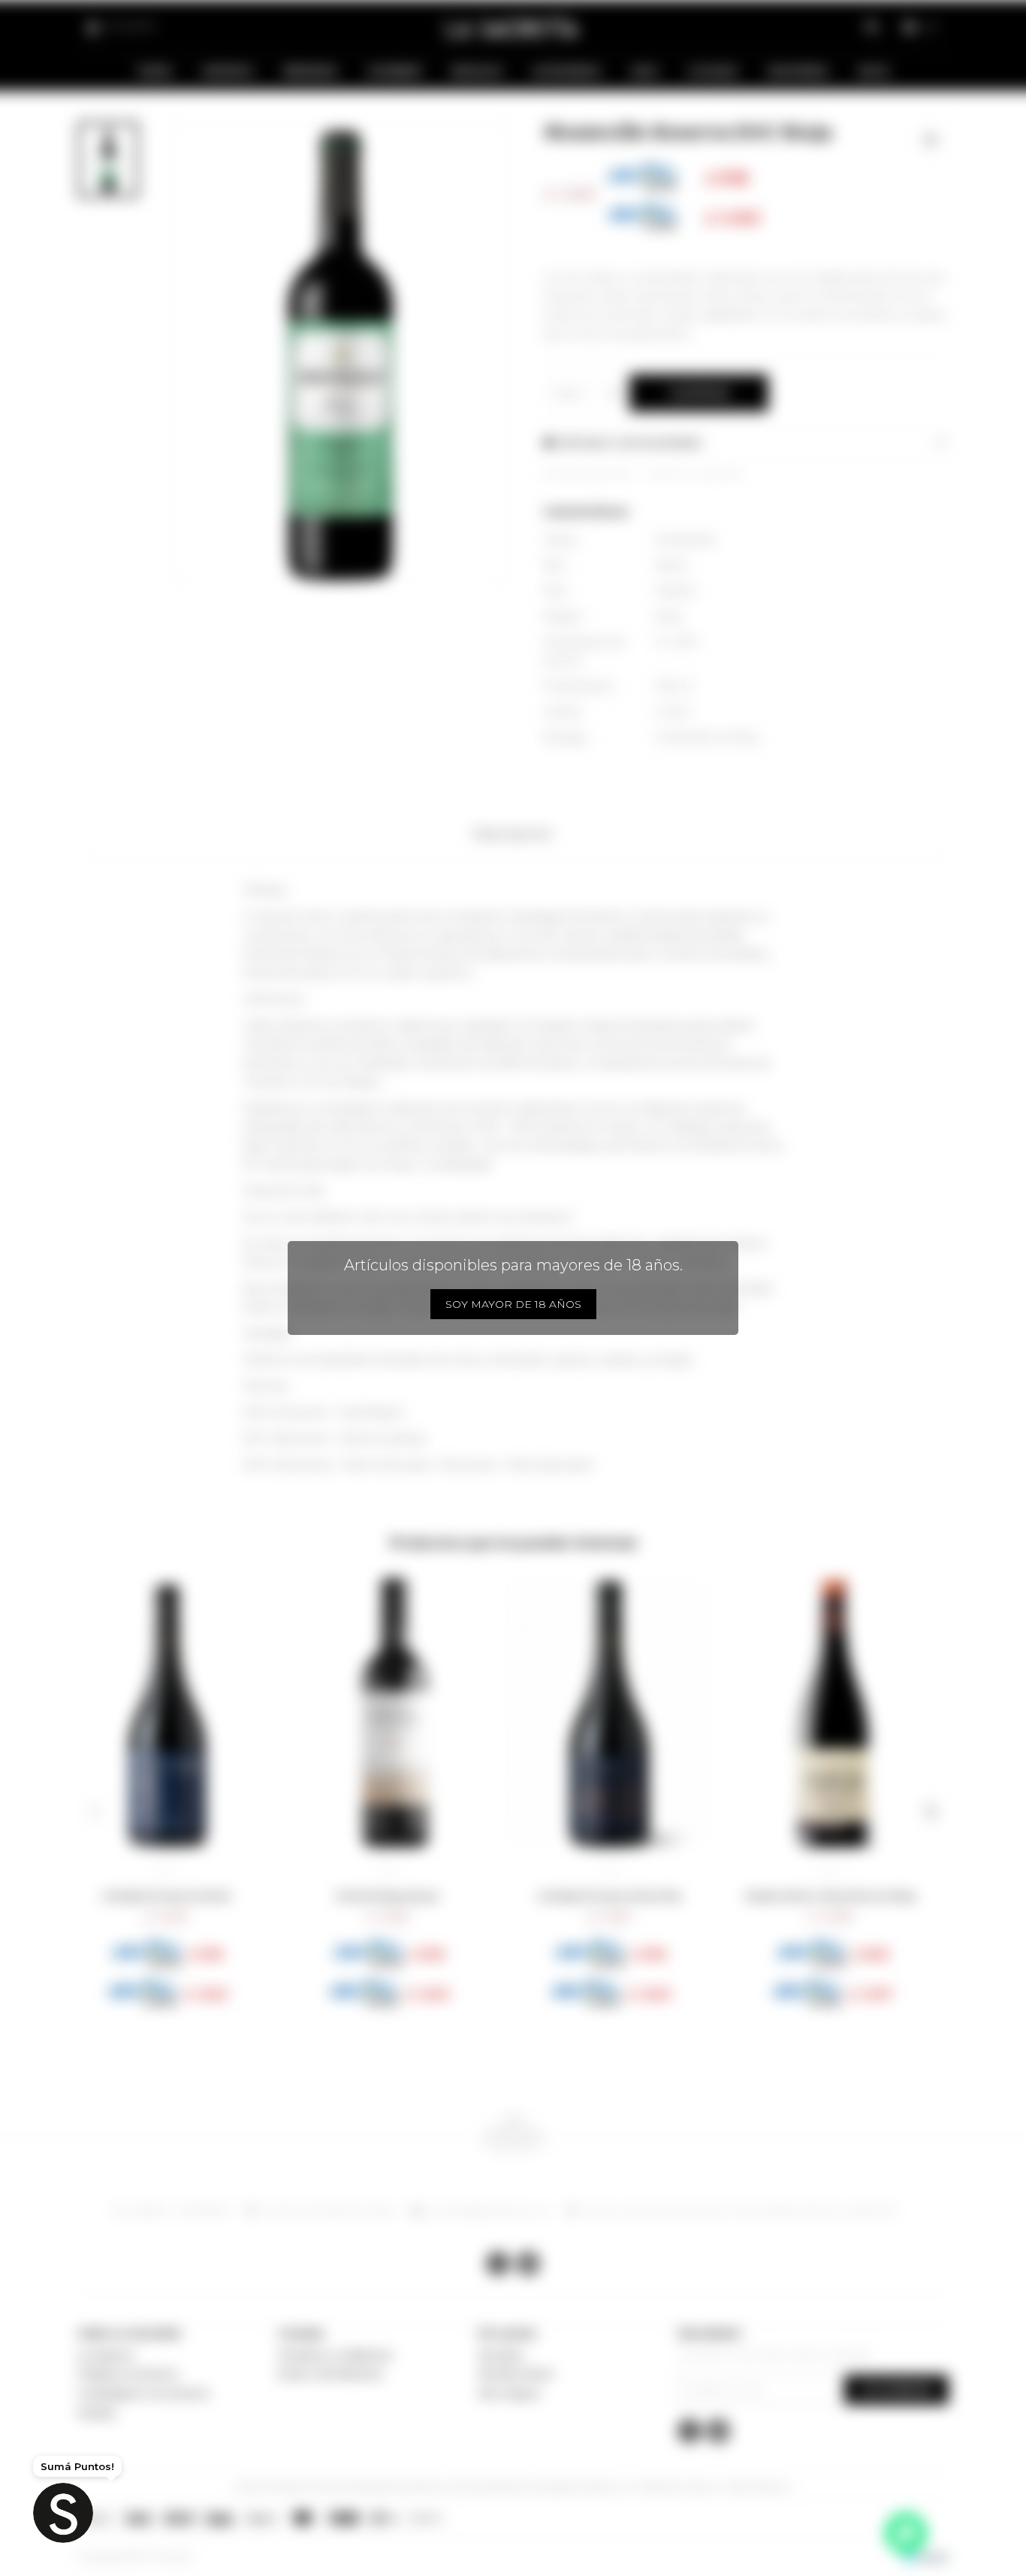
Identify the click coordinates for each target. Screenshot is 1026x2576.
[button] (95, 1811)
